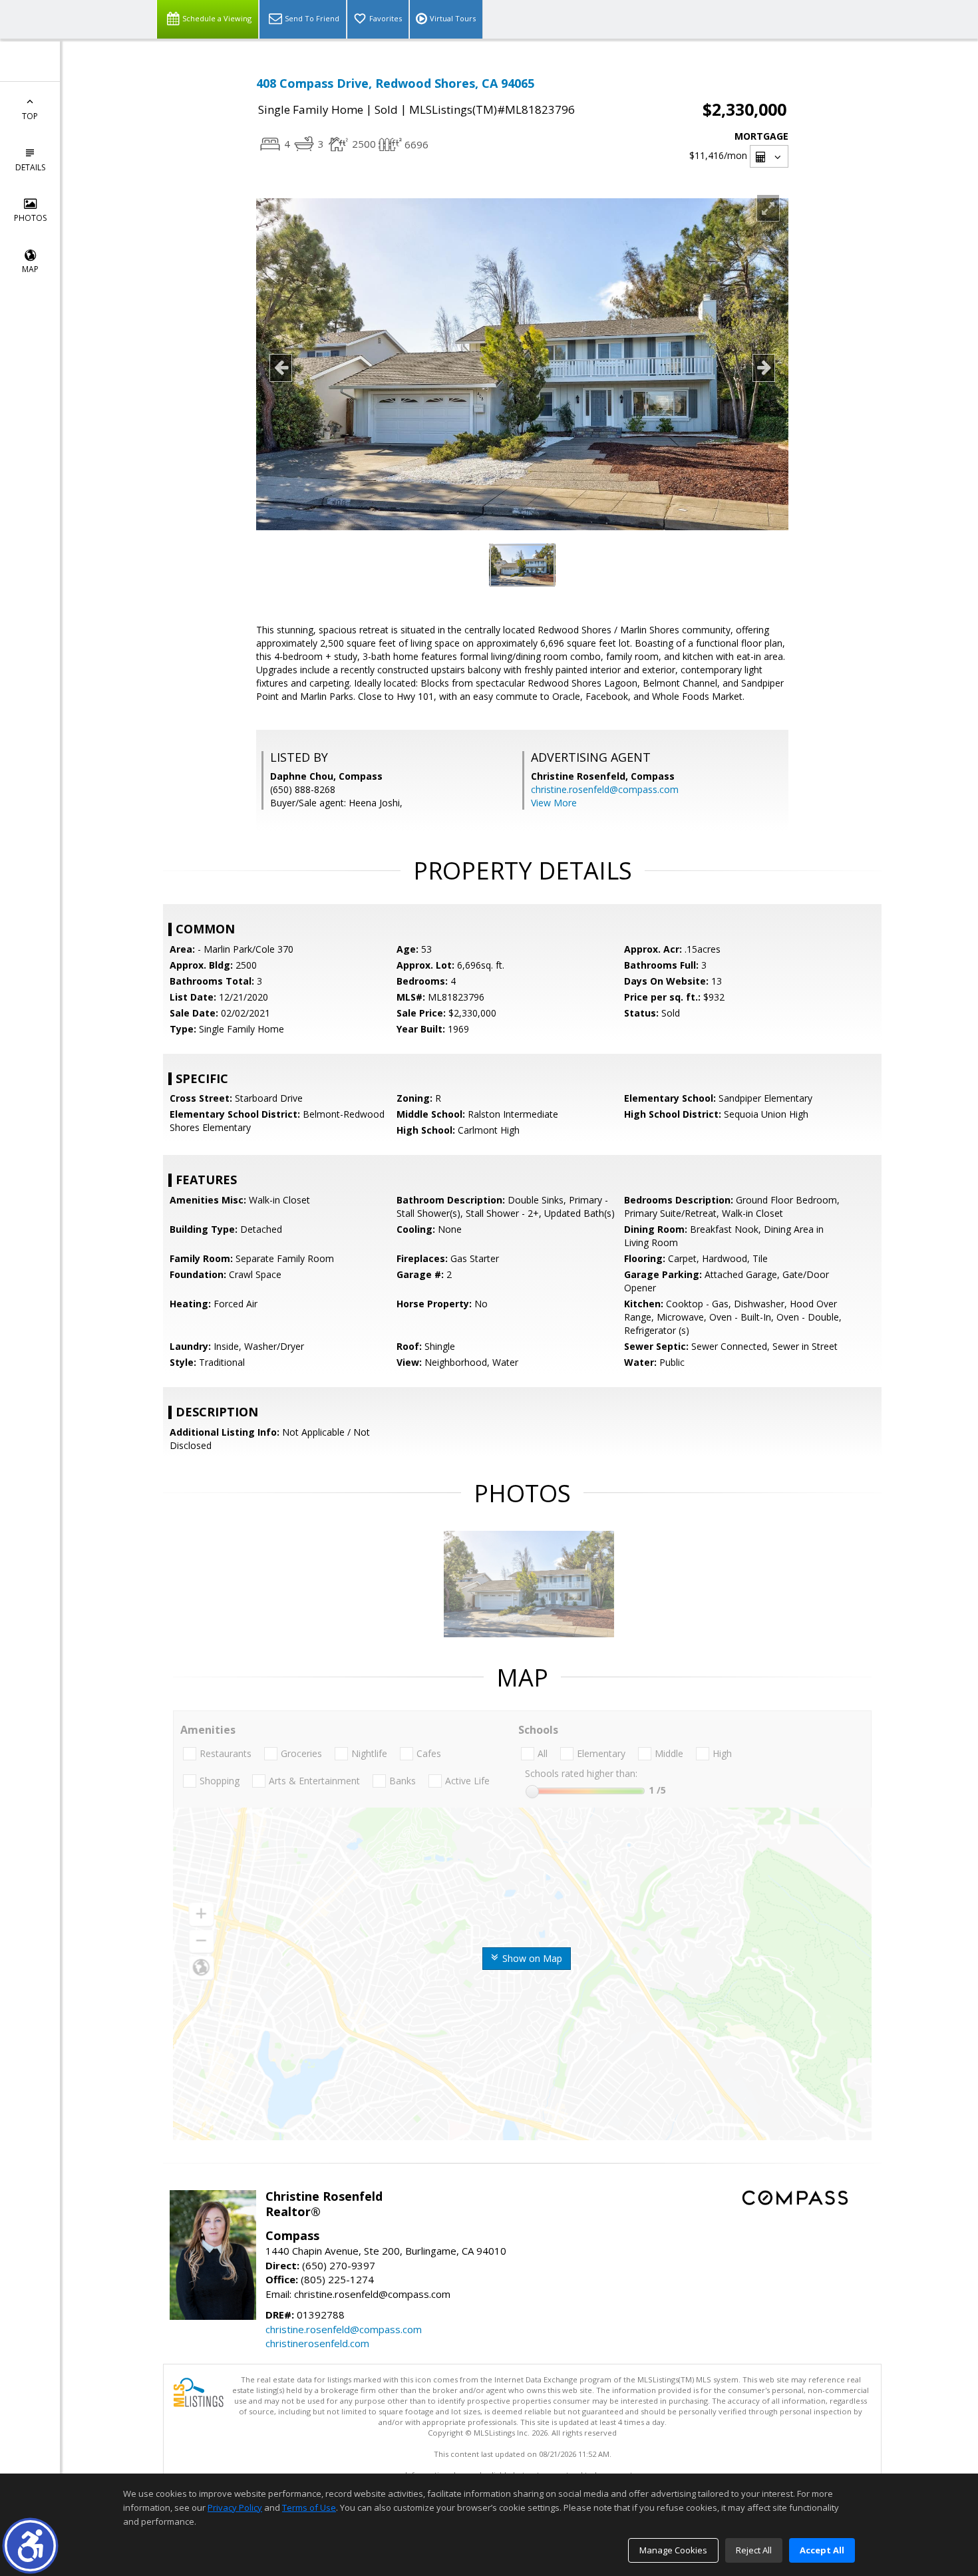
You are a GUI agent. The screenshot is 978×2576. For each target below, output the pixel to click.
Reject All (754, 2550)
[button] (30, 2546)
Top (30, 116)
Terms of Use (309, 2507)
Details (30, 167)
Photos (30, 218)
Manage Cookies (673, 2550)
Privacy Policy (235, 2507)
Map (30, 269)
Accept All (822, 2550)
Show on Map (531, 1958)
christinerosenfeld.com (317, 2343)
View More (554, 803)
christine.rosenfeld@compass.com (605, 789)
